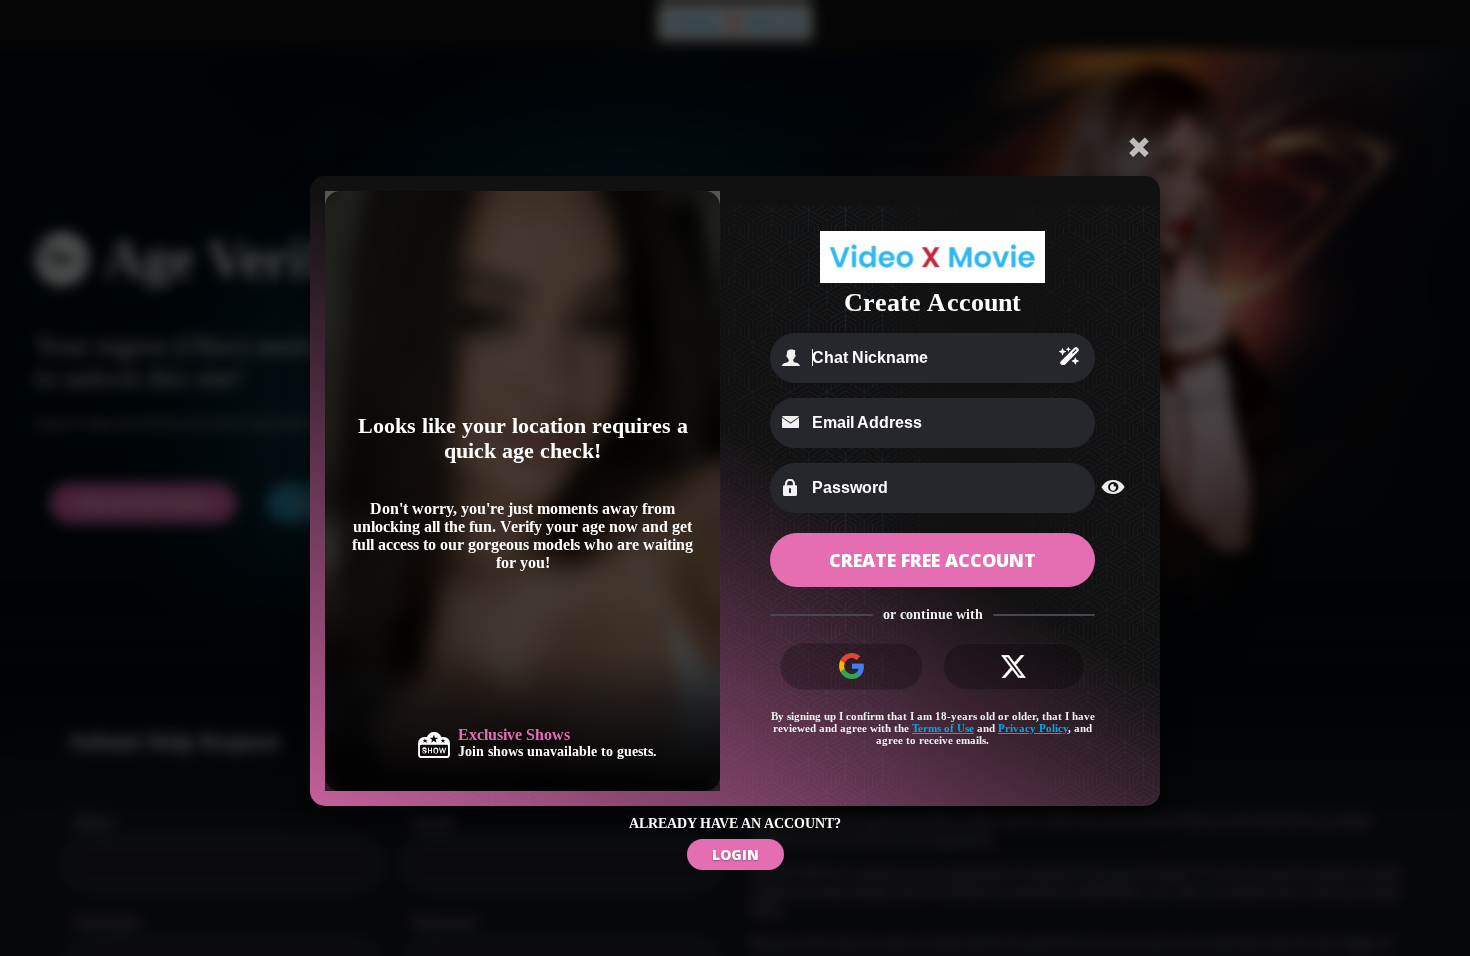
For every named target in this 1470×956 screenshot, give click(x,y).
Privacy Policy (1033, 728)
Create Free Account (932, 560)
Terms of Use (943, 728)
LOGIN (735, 854)
